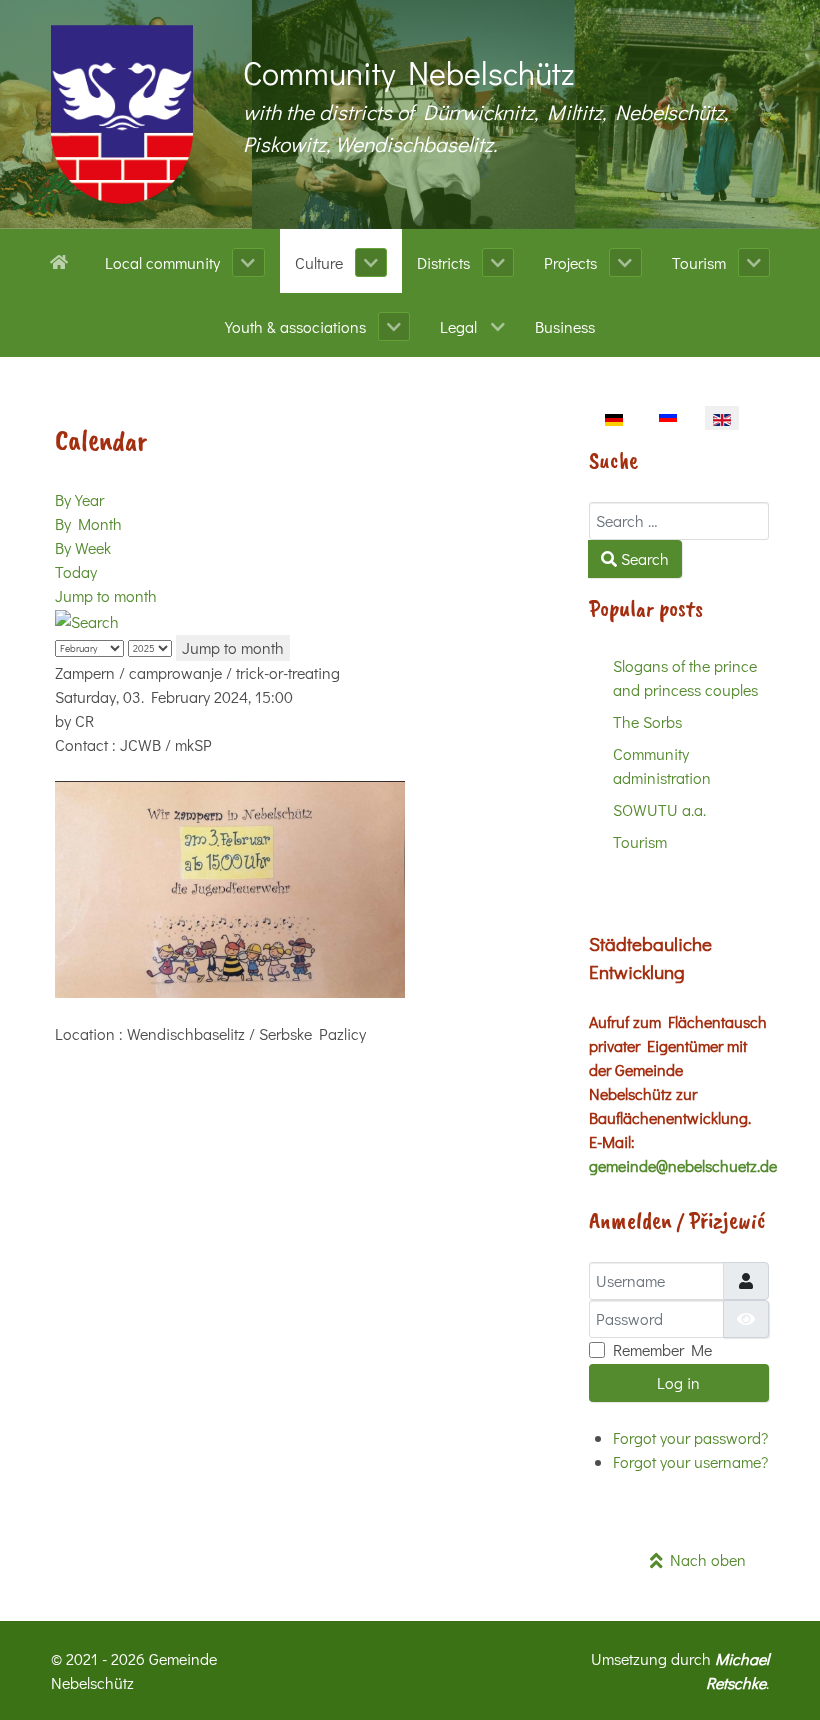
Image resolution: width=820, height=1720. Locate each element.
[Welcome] (62, 260)
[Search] (87, 619)
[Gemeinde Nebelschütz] (122, 114)
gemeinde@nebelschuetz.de (683, 1165)
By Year (79, 499)
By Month (88, 523)
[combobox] (679, 521)
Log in (678, 1382)
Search (643, 558)
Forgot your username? (690, 1461)
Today (76, 571)
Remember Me (662, 1349)
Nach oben (704, 1559)
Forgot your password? (690, 1437)
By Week (83, 547)
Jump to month (106, 595)
